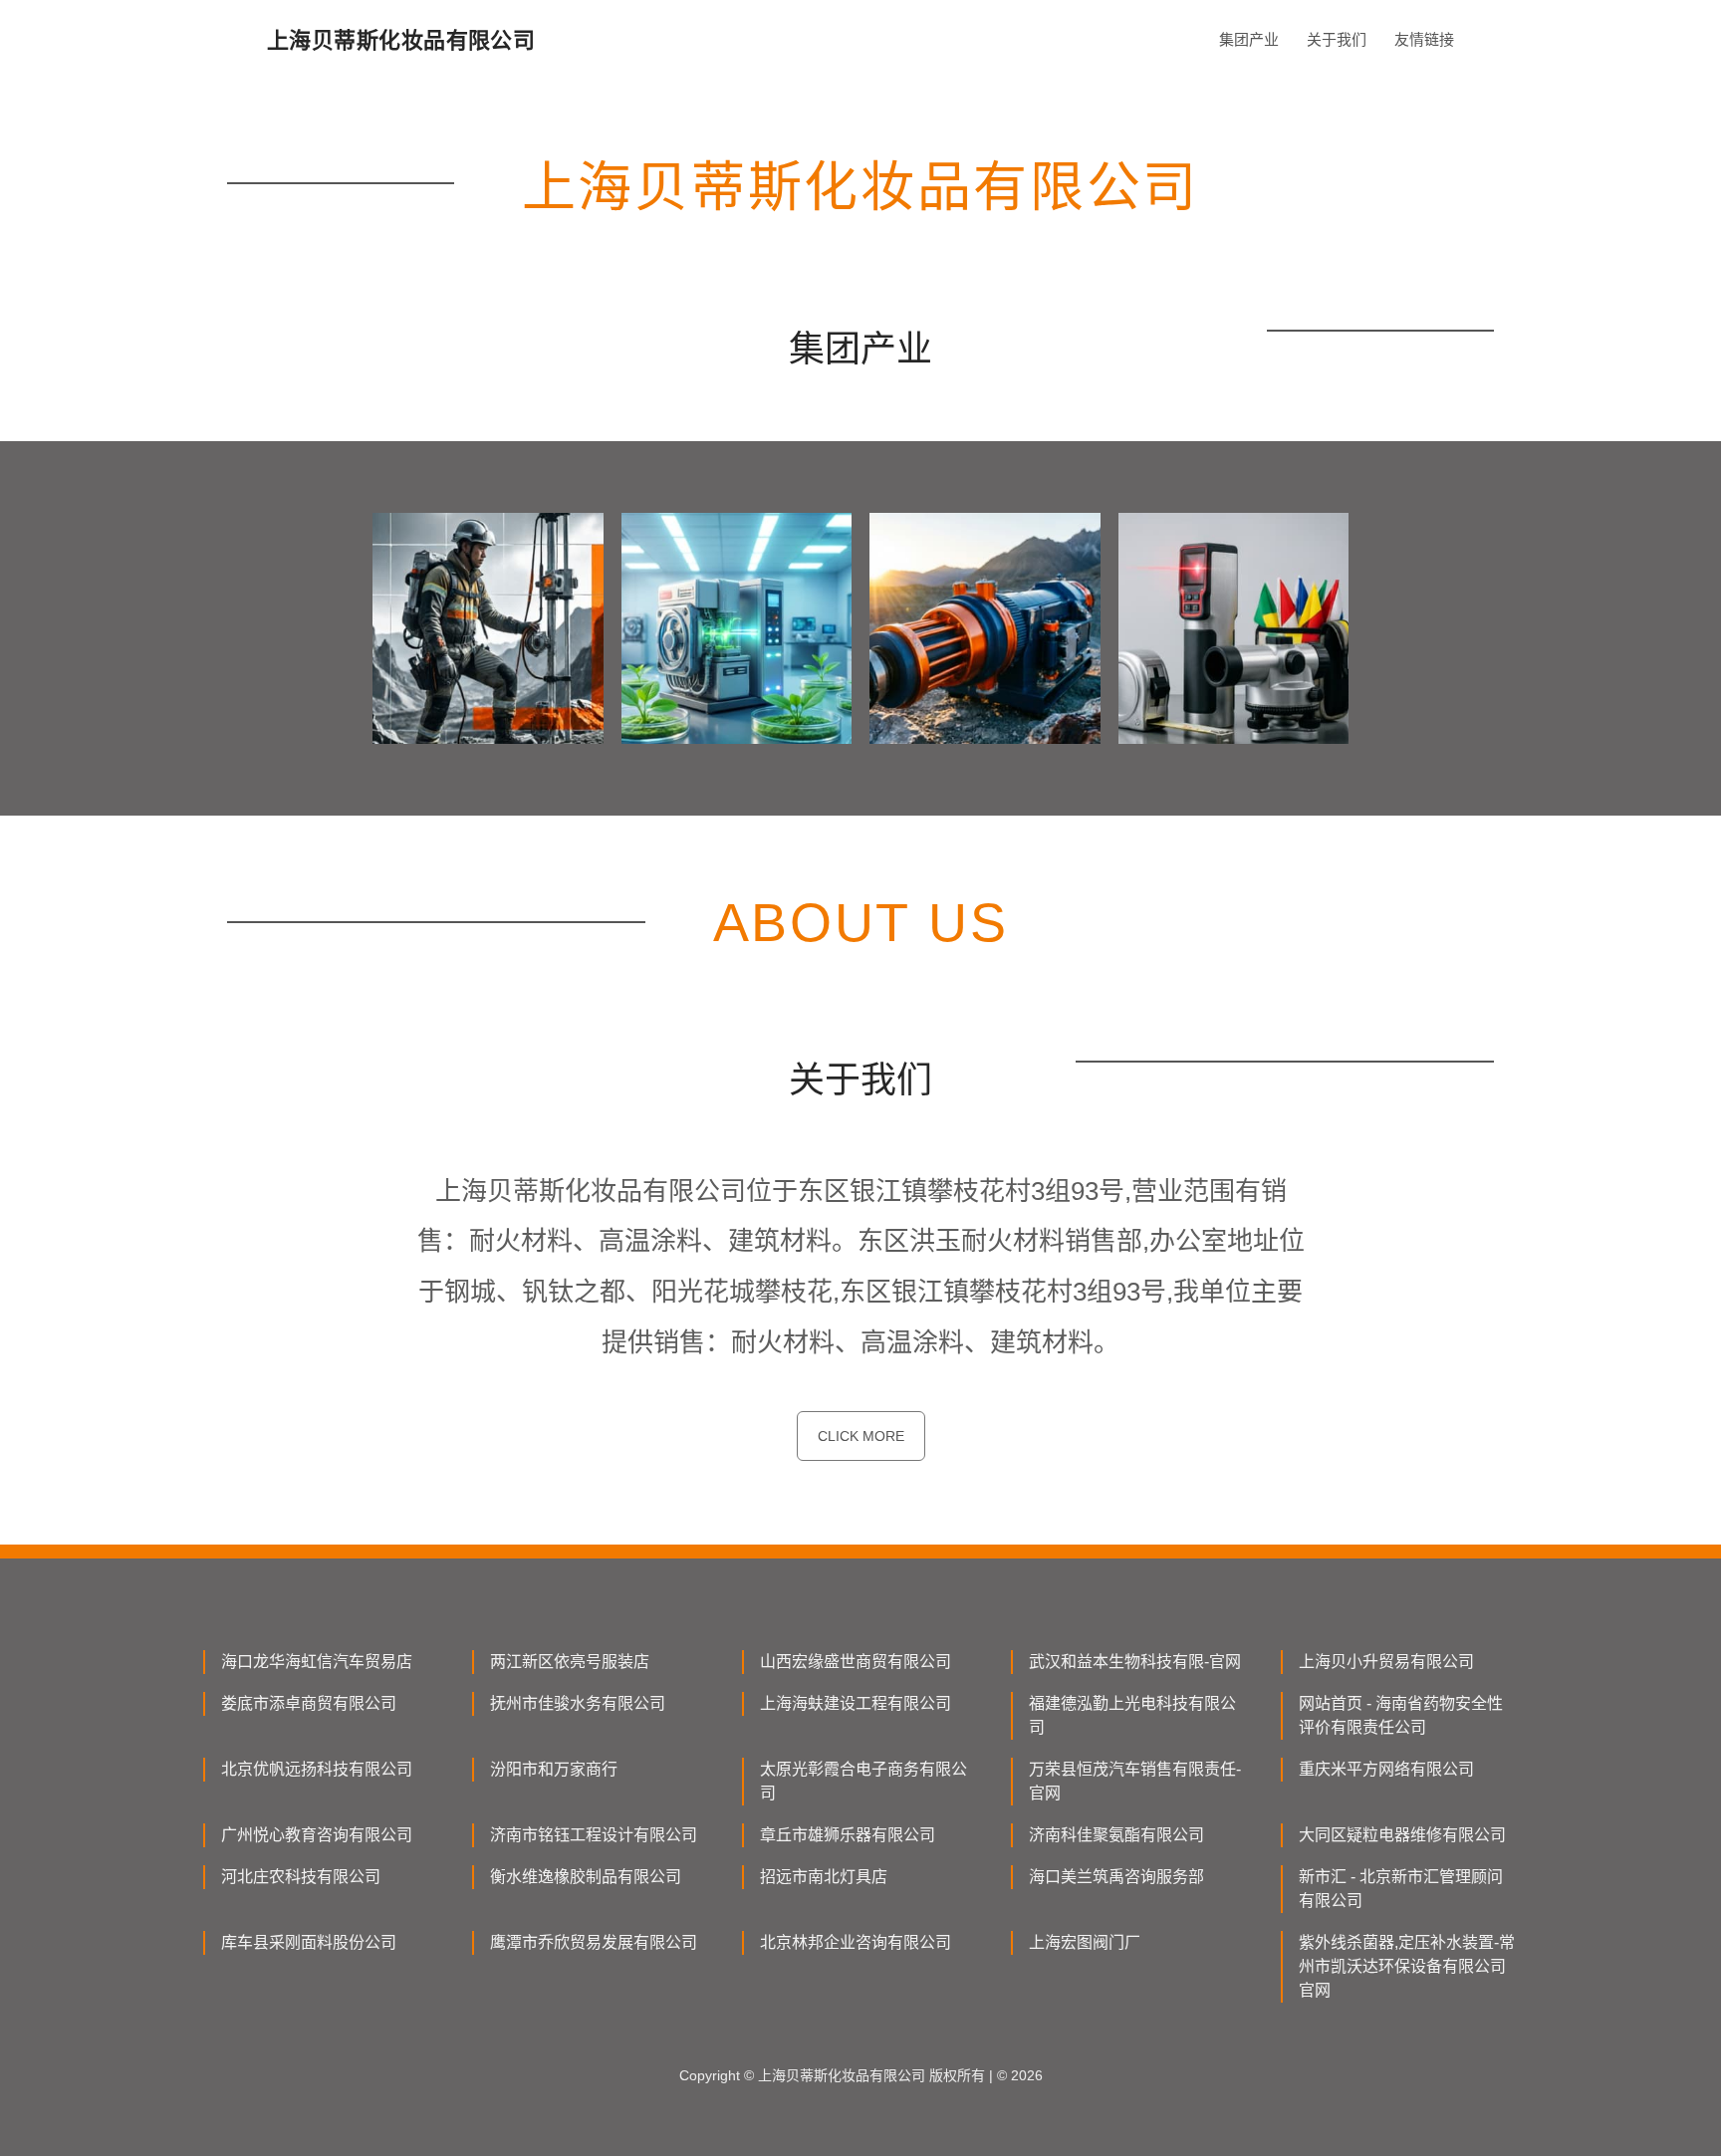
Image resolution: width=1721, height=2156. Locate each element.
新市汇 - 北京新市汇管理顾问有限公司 (1401, 1889)
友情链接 (1424, 39)
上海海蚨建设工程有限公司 (856, 1703)
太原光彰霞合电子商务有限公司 (863, 1781)
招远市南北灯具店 (824, 1877)
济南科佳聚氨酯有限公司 (1116, 1835)
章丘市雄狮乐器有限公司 (848, 1835)
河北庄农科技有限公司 (301, 1877)
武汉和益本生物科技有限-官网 (1135, 1662)
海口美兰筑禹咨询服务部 (1116, 1877)
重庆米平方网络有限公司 (1386, 1769)
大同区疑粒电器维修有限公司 (1402, 1835)
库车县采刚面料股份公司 (309, 1942)
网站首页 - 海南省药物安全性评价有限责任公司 (1401, 1715)
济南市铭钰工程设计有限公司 (594, 1835)
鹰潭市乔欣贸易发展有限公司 (594, 1942)
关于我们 (1337, 39)
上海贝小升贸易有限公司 (1386, 1662)
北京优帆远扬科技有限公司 (317, 1769)
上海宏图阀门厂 (1085, 1942)
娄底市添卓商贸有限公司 (309, 1703)
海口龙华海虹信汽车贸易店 (317, 1662)
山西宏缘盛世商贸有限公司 (856, 1662)
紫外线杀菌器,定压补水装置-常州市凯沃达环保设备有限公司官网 (1407, 1966)
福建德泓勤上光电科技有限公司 (1132, 1715)
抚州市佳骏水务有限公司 (578, 1703)
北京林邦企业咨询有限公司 (856, 1942)
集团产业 (1249, 39)
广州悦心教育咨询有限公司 (317, 1835)
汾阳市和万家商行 (554, 1769)
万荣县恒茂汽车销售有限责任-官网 (1135, 1781)
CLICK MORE (861, 1436)
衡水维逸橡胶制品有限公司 (586, 1877)
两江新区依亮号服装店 (570, 1662)
